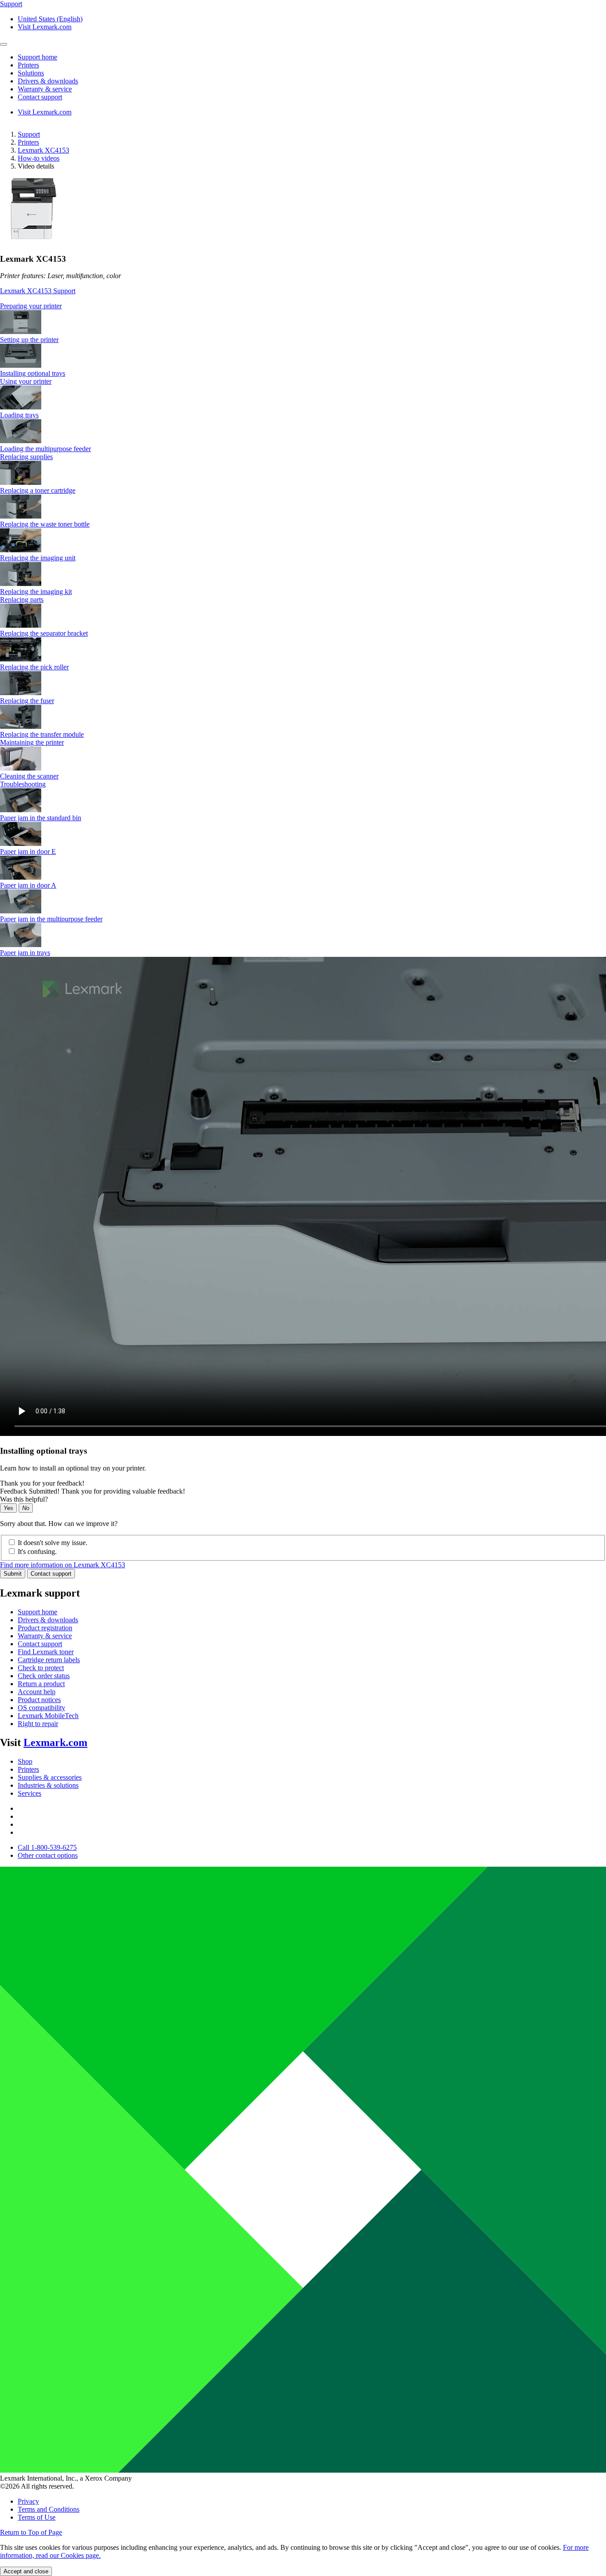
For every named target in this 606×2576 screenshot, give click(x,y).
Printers (28, 142)
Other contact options (48, 1855)
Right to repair (38, 1724)
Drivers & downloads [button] (48, 81)
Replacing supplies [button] (26, 457)
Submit (13, 1574)
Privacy (28, 2501)
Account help (37, 1692)
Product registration (45, 1628)
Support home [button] (37, 57)
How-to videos (39, 158)
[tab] (303, 306)
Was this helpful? (24, 1499)
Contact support (51, 1574)
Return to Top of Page (31, 2532)
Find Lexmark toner (46, 1652)
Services (30, 1793)
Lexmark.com (55, 1742)
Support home (37, 1612)
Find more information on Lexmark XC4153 (63, 1565)
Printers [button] (28, 65)
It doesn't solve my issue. (53, 1543)
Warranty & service (45, 1636)
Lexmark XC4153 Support (38, 291)
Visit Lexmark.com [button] (45, 27)
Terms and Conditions (49, 2509)
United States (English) (50, 19)
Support (29, 134)
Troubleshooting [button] (23, 784)
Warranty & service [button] (45, 89)
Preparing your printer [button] (31, 306)
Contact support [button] (40, 97)
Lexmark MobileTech (48, 1716)
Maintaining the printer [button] (32, 742)
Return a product (41, 1684)
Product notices (39, 1700)
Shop (25, 1761)
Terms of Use (37, 2517)
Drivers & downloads (48, 1620)
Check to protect (41, 1668)
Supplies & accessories (50, 1777)
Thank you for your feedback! (42, 1483)
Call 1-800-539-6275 (47, 1847)
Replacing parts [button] (22, 600)
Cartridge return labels (49, 1660)
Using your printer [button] (26, 381)
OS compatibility (41, 1708)
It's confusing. (37, 1551)
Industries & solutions (48, 1785)
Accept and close (26, 2571)
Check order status (44, 1676)
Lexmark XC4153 (43, 150)
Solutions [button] (31, 73)
